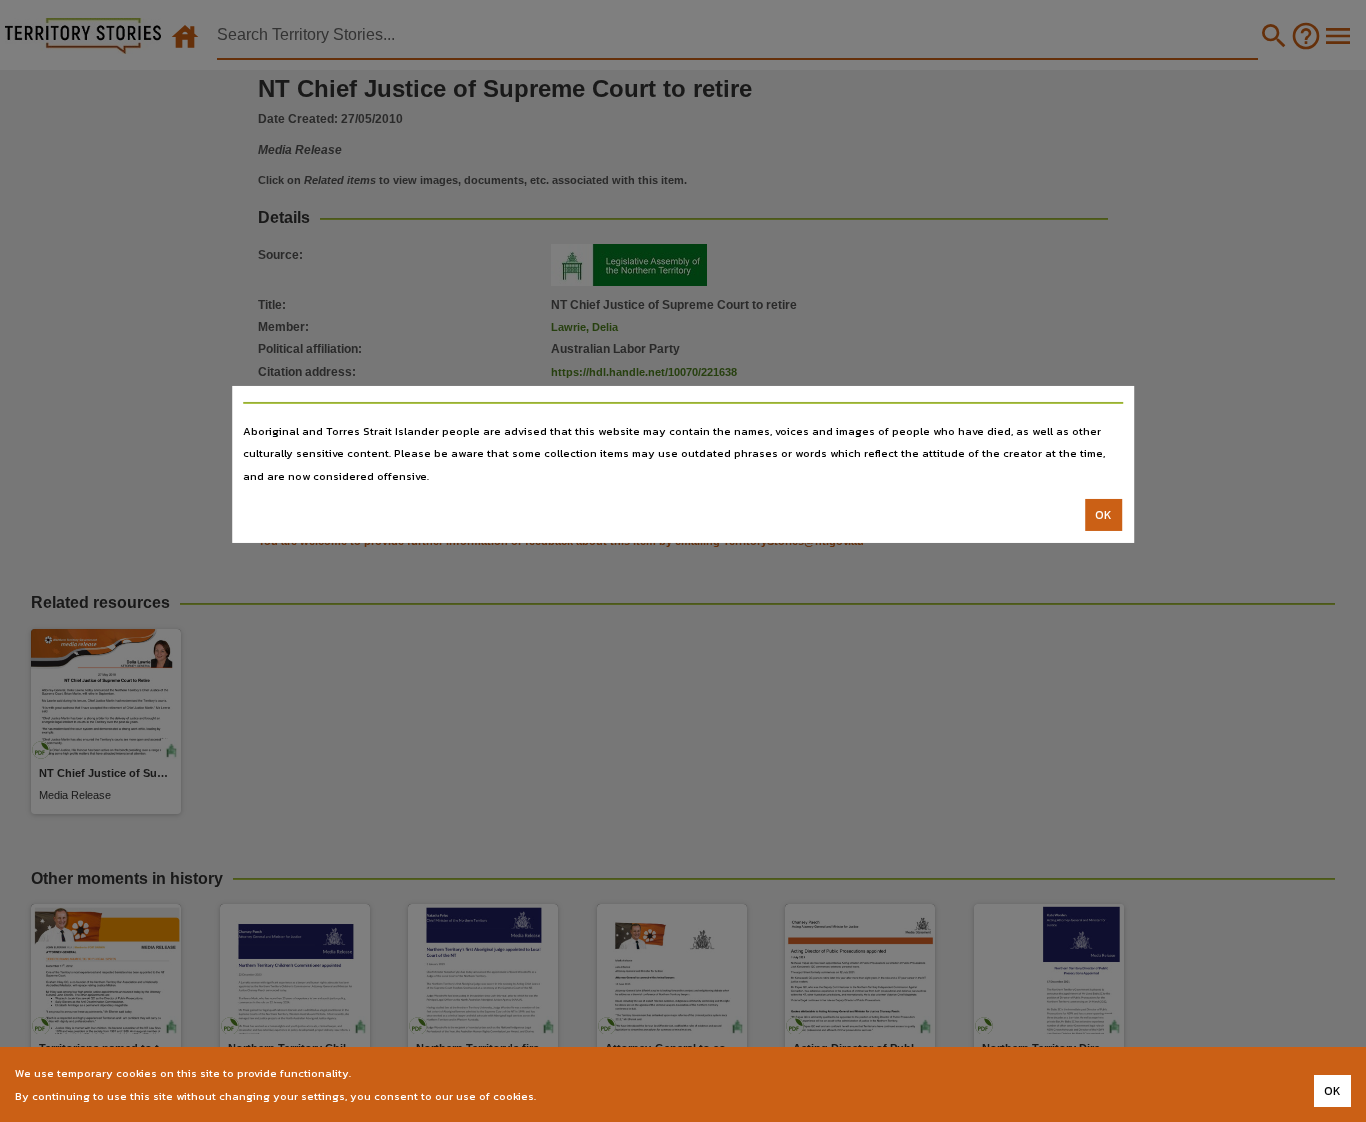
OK (1103, 515)
